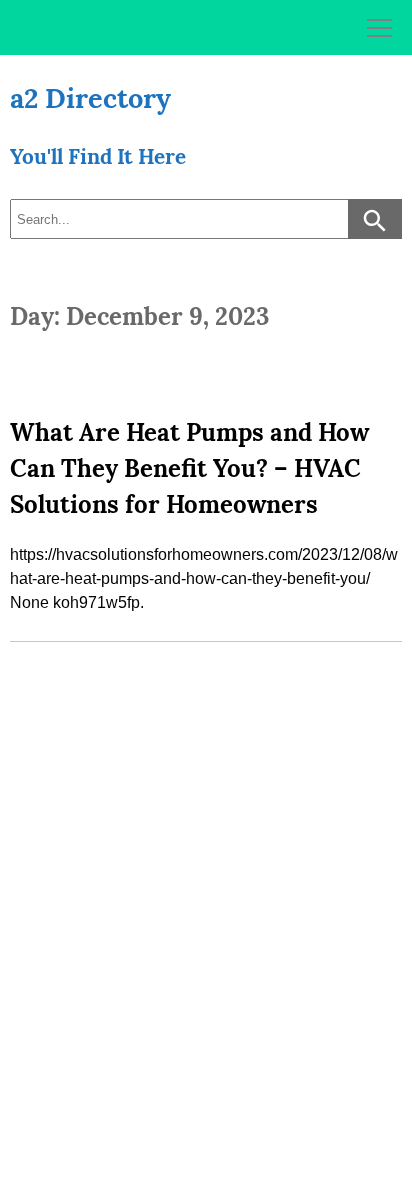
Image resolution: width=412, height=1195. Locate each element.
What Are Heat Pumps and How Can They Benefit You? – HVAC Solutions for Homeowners (189, 468)
